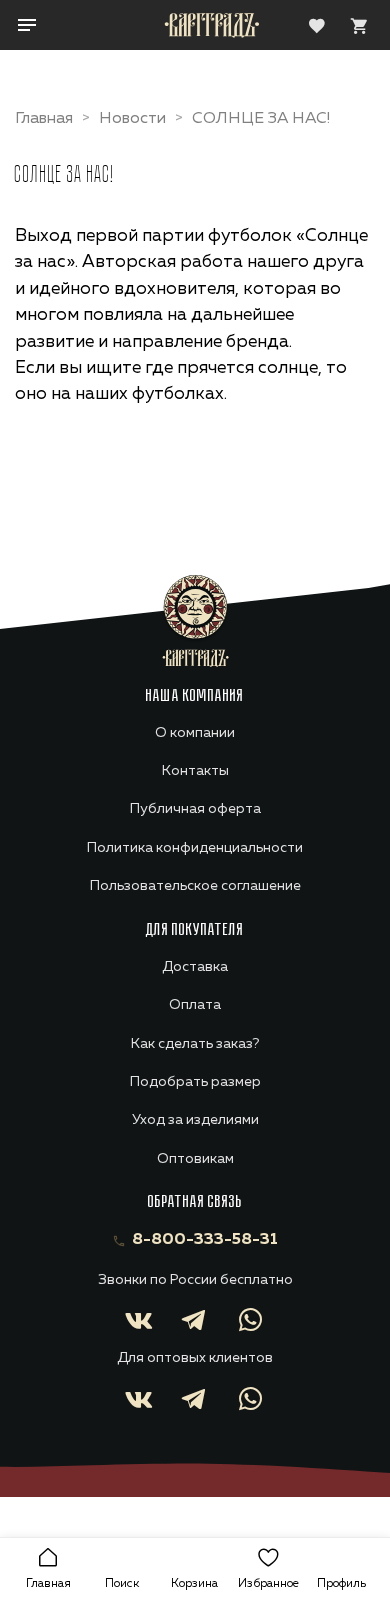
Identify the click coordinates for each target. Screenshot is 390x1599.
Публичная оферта (195, 809)
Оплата (195, 1005)
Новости (132, 119)
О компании (195, 733)
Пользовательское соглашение (195, 886)
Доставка (195, 967)
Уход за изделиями (195, 1120)
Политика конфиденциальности (195, 848)
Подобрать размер (195, 1082)
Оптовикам (195, 1159)
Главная (44, 119)
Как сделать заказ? (195, 1044)
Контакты (195, 771)
